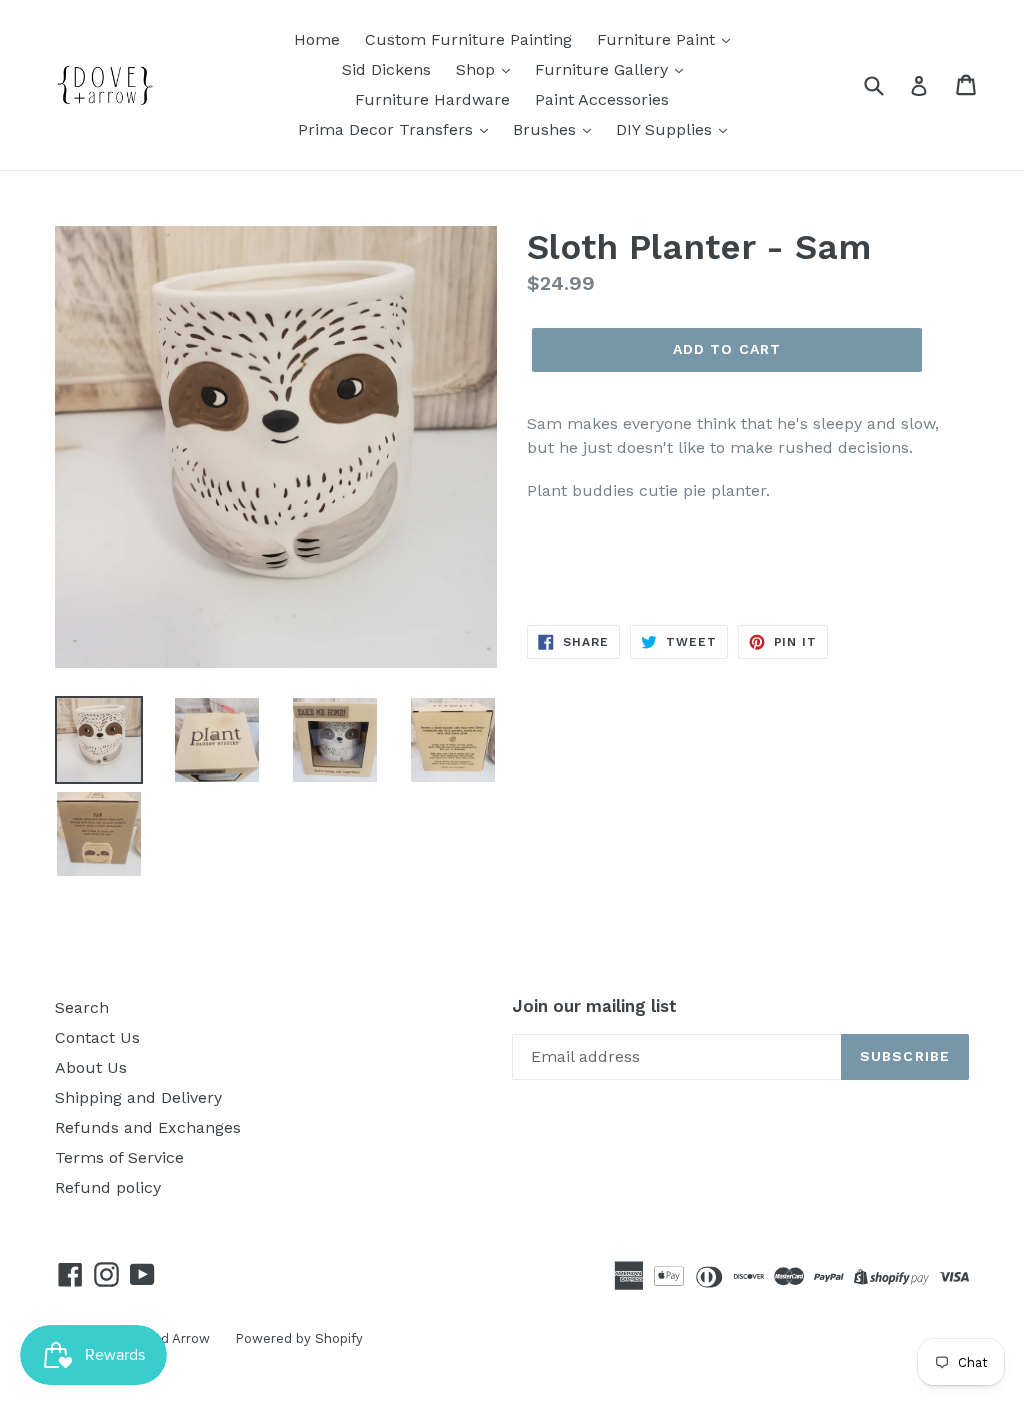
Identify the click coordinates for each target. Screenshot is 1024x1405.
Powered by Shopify (299, 1338)
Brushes (547, 129)
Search (82, 1007)
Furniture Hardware (432, 99)
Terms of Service (119, 1157)
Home (317, 39)
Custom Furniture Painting (468, 39)
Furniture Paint (658, 39)
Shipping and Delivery (138, 1097)
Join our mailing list (594, 1006)
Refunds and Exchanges (148, 1127)
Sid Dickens (386, 69)
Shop (478, 69)
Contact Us (97, 1037)
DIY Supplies (666, 129)
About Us (91, 1067)
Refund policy (108, 1187)
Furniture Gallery (604, 69)
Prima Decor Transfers (388, 129)
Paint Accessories (602, 99)
